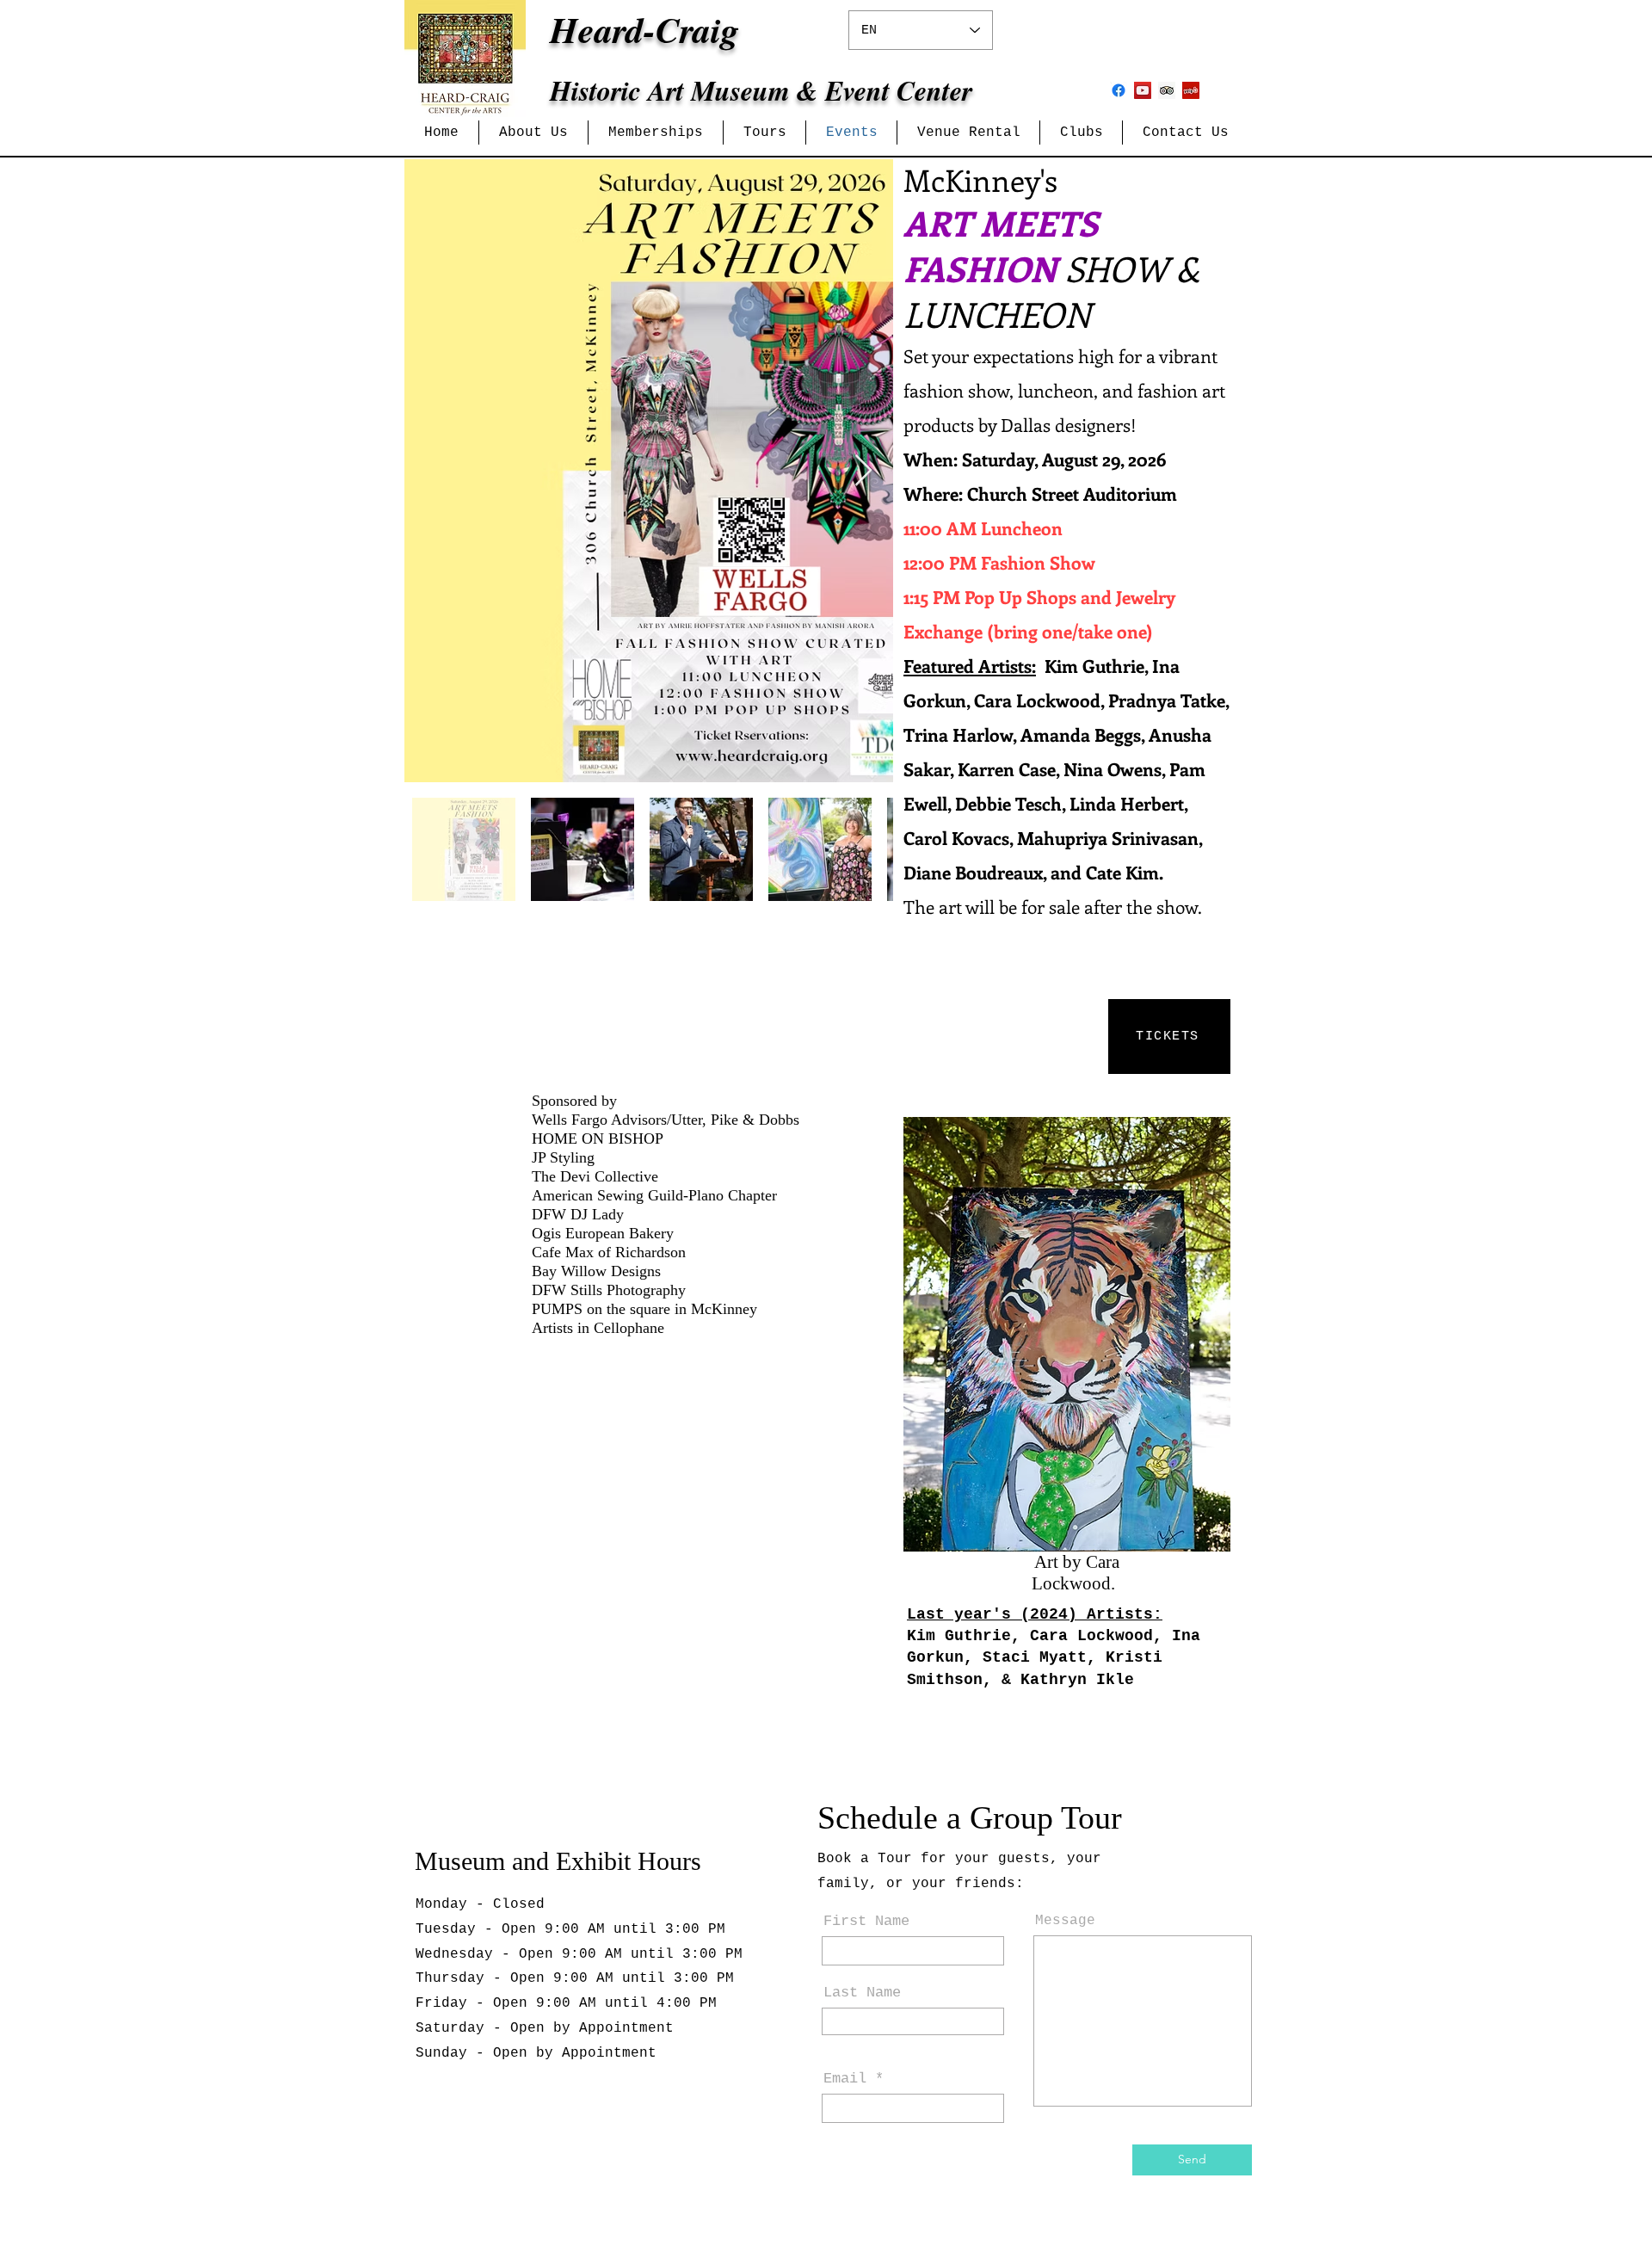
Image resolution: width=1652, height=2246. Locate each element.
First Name (866, 1921)
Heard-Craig (644, 30)
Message (1065, 1921)
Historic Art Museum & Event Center (761, 90)
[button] (533, 133)
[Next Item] (863, 471)
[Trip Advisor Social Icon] (1167, 90)
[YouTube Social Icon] (1143, 90)
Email (845, 2079)
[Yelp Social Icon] (1191, 90)
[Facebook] (1119, 90)
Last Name (862, 1993)
